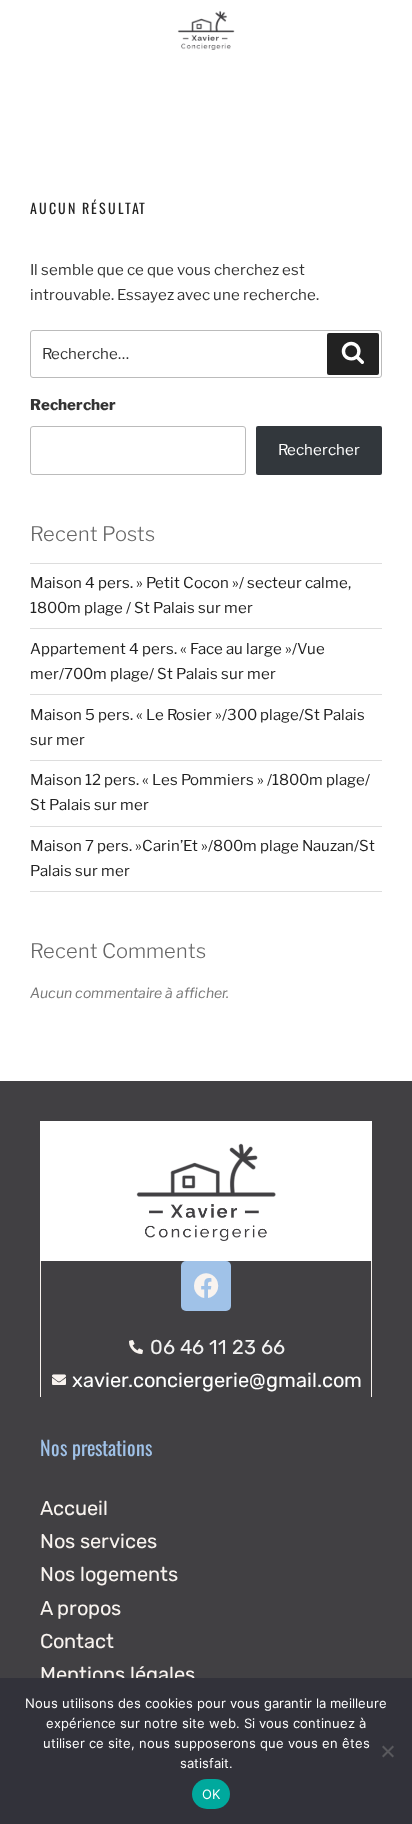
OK (211, 1794)
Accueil (74, 1508)
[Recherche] (353, 354)
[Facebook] (206, 1286)
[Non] (387, 1751)
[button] (206, 86)
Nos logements (109, 1574)
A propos (80, 1608)
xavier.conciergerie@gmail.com (217, 1380)
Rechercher (73, 405)
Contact (77, 1641)
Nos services (98, 1541)
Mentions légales (117, 1674)
